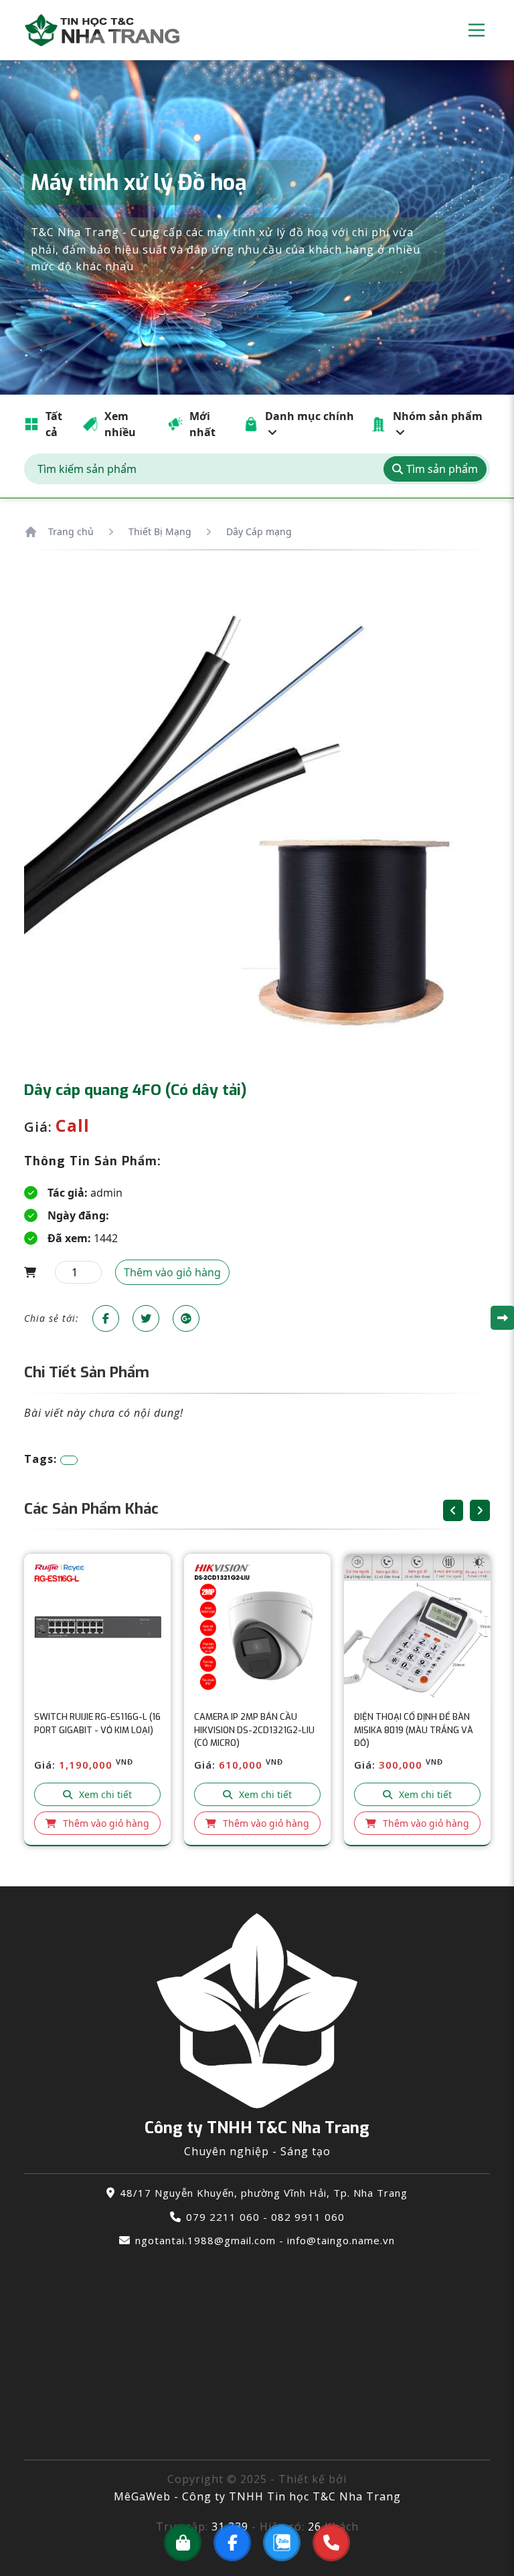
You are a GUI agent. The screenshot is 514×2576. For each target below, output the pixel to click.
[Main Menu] (477, 30)
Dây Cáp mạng (259, 531)
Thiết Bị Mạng (160, 531)
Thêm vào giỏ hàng (106, 1823)
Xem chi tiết (105, 1794)
